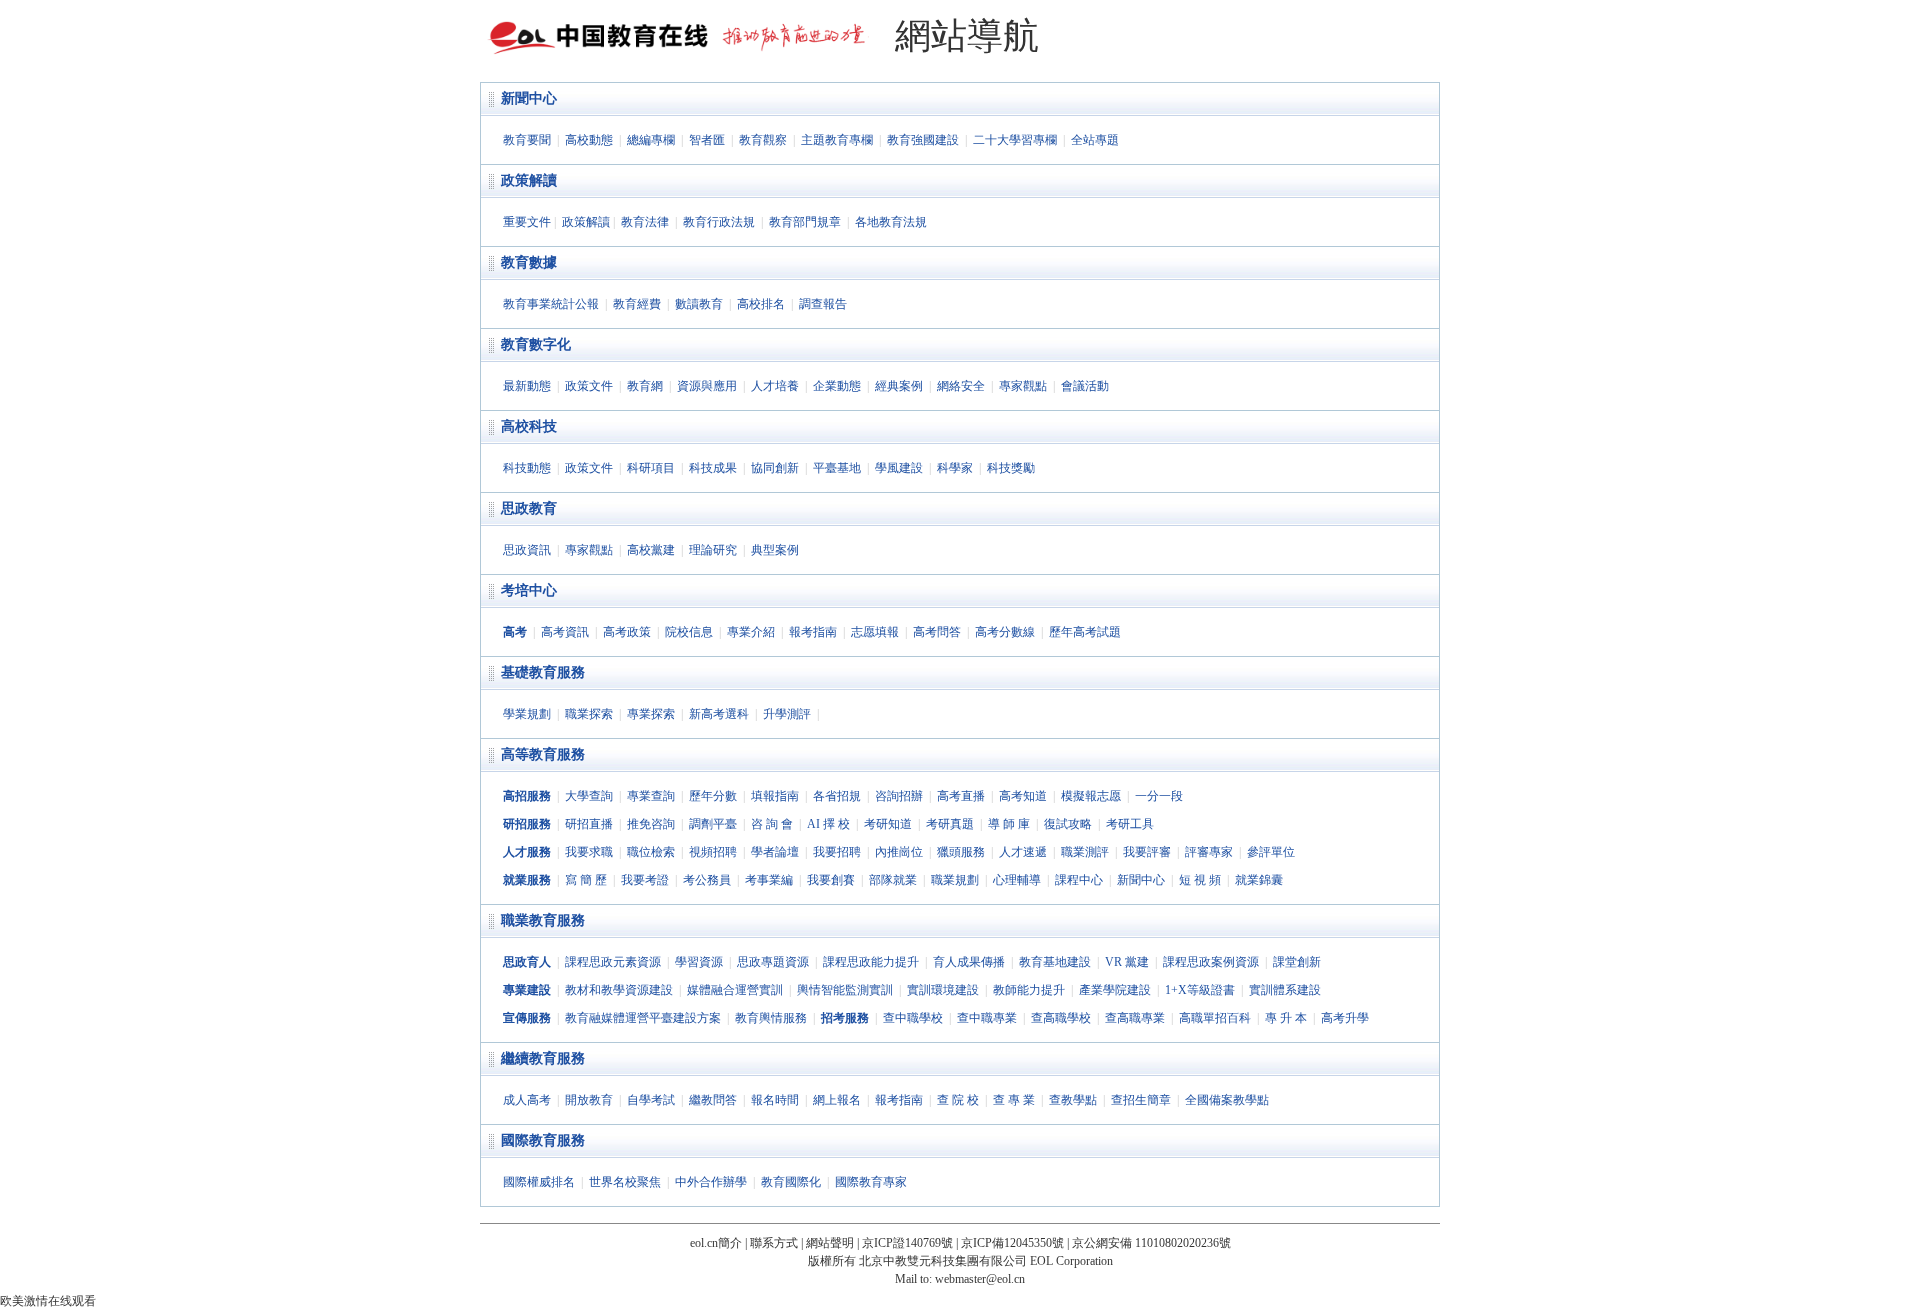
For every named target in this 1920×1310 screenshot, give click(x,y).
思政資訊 (527, 550)
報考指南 (813, 632)
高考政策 (627, 632)
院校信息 (689, 632)
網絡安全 (961, 386)
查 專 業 (1014, 1100)
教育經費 (637, 304)
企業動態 (837, 386)
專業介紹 (751, 632)
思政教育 (529, 508)
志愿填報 (875, 632)
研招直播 (589, 824)
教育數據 (529, 262)
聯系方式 (774, 1243)
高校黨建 (651, 550)
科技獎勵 (1011, 468)
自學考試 (651, 1100)
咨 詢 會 (772, 824)
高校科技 (529, 426)
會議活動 (1085, 386)
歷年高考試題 (1085, 632)
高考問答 (937, 632)
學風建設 (899, 468)
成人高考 (527, 1100)
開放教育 (589, 1100)
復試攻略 (1068, 824)
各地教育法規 (891, 222)
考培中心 (529, 590)
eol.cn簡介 (716, 1243)
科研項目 (651, 468)
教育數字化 (536, 344)
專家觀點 (1023, 386)
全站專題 (1095, 140)
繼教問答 (713, 1100)
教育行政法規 (719, 222)
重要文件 (527, 222)
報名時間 (775, 1100)
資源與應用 (707, 386)
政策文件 (589, 386)
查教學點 (1073, 1100)
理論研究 (713, 550)
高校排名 (761, 304)
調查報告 (823, 304)
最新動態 (527, 386)
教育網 (645, 386)
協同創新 (775, 468)
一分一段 (1159, 796)
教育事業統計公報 (551, 304)
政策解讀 (529, 180)
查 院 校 (958, 1100)
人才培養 (775, 386)
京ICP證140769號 (907, 1243)
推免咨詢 (651, 824)
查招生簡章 (1141, 1100)
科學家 (955, 468)
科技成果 (713, 468)
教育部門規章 (805, 222)
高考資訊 (565, 632)
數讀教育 (699, 304)
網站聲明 (830, 1243)
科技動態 (527, 468)
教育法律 (645, 222)
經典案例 (899, 386)
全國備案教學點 (1227, 1100)
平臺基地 (837, 468)
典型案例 (775, 550)
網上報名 (837, 1100)
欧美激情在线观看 (48, 1301)
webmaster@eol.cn (980, 1279)
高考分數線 (1005, 632)
